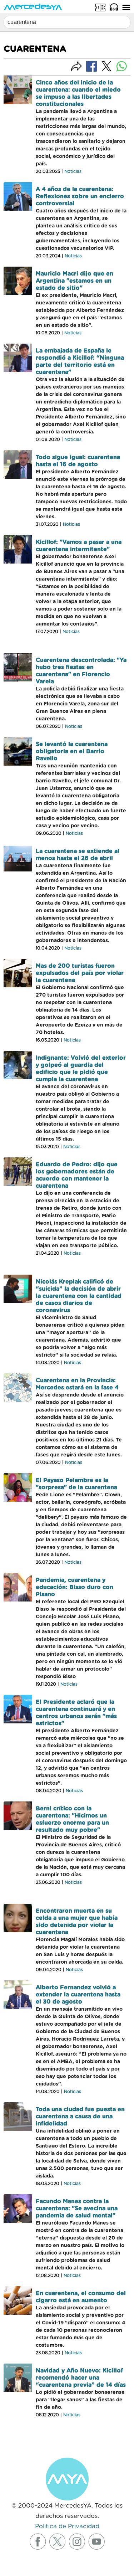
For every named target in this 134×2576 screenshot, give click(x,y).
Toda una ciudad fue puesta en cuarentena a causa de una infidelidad (80, 2117)
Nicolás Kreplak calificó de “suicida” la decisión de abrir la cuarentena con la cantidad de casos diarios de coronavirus (79, 1296)
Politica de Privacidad (67, 2526)
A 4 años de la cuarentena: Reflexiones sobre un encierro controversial (80, 196)
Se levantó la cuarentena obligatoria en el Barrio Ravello (72, 751)
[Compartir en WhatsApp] (121, 66)
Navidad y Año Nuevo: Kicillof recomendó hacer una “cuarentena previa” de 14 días (81, 2378)
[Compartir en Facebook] (91, 66)
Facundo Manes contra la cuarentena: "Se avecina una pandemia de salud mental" (77, 2209)
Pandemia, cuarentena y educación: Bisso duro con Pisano (75, 1587)
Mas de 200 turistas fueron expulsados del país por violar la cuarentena (80, 973)
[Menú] (126, 7)
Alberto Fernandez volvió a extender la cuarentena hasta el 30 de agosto (78, 1995)
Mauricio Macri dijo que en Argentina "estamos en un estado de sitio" (75, 281)
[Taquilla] (100, 7)
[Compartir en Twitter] (106, 66)
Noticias (73, 171)
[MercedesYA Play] (114, 7)
